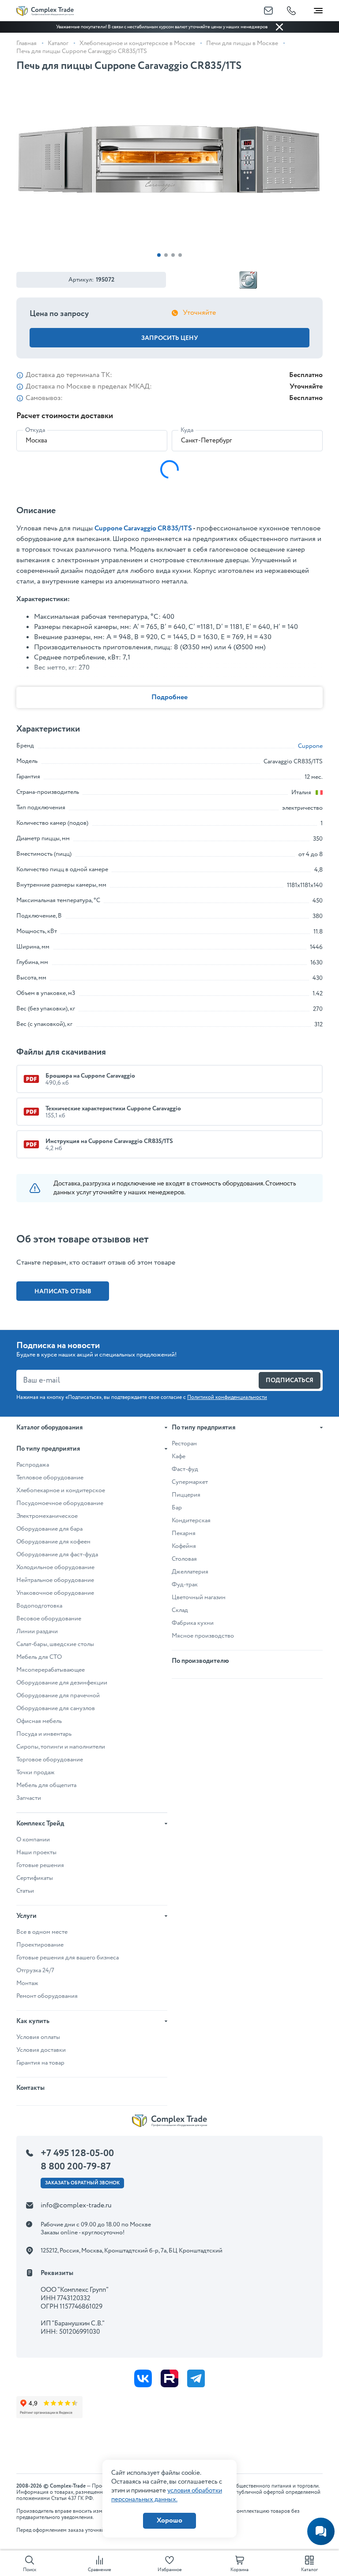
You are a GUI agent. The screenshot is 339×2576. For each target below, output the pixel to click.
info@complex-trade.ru (76, 2205)
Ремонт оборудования (47, 1996)
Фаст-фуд (185, 1469)
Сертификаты (35, 1878)
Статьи (25, 1891)
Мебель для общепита (46, 1785)
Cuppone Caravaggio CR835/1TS (143, 528)
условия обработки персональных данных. (167, 2495)
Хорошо (169, 2521)
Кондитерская (191, 1520)
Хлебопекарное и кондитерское (61, 1490)
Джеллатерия (190, 1572)
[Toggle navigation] (318, 9)
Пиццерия (186, 1495)
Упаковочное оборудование (55, 1593)
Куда (187, 430)
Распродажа (33, 1465)
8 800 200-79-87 (76, 2167)
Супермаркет (190, 1482)
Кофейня (184, 1546)
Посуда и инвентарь (44, 1734)
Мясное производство (203, 1636)
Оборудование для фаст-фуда (57, 1555)
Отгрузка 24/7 (35, 1970)
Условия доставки (41, 2050)
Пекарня (184, 1533)
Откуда (35, 430)
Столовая (184, 1559)
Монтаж (27, 1983)
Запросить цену (170, 338)
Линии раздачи (37, 1631)
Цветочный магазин (199, 1597)
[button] (159, 255)
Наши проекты (36, 1852)
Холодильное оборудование (55, 1567)
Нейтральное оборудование (55, 1580)
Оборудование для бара (49, 1529)
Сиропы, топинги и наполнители (61, 1747)
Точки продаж (36, 1772)
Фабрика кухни (193, 1623)
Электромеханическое (47, 1516)
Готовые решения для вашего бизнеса (68, 1958)
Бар (177, 1508)
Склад (180, 1610)
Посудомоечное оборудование (60, 1503)
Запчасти (29, 1798)
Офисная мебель (39, 1721)
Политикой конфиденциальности (227, 1397)
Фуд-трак (185, 1585)
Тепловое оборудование (50, 1478)
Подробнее (169, 697)
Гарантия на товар (40, 2063)
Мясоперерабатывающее (51, 1670)
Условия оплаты (38, 2037)
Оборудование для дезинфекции (62, 1683)
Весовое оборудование (49, 1619)
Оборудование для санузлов (56, 1708)
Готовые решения (40, 1865)
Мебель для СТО (39, 1657)
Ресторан (184, 1444)
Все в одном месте (42, 1932)
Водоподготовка (39, 1606)
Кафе (179, 1456)
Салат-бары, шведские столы (55, 1644)
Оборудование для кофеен (53, 1542)
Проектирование (40, 1945)
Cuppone (310, 746)
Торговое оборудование (50, 1760)
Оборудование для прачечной (58, 1696)
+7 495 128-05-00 (77, 2153)
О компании (33, 1840)
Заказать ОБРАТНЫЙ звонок (82, 2183)
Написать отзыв (63, 1292)
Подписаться (290, 1380)
